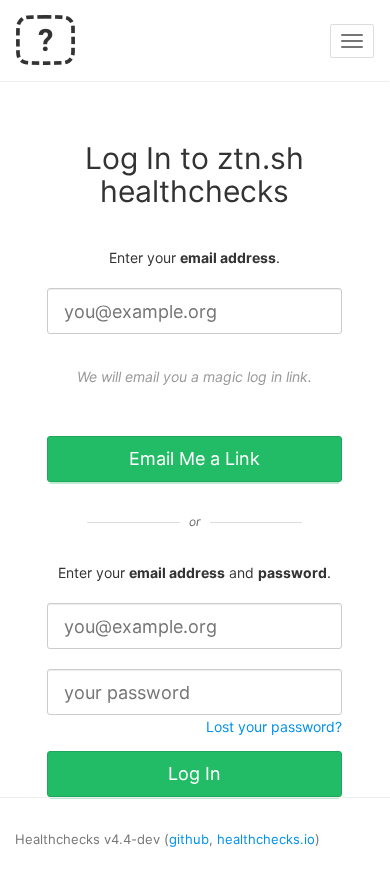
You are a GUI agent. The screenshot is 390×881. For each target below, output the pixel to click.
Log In (194, 773)
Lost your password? (274, 726)
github (189, 839)
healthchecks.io (266, 839)
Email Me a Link (194, 458)
